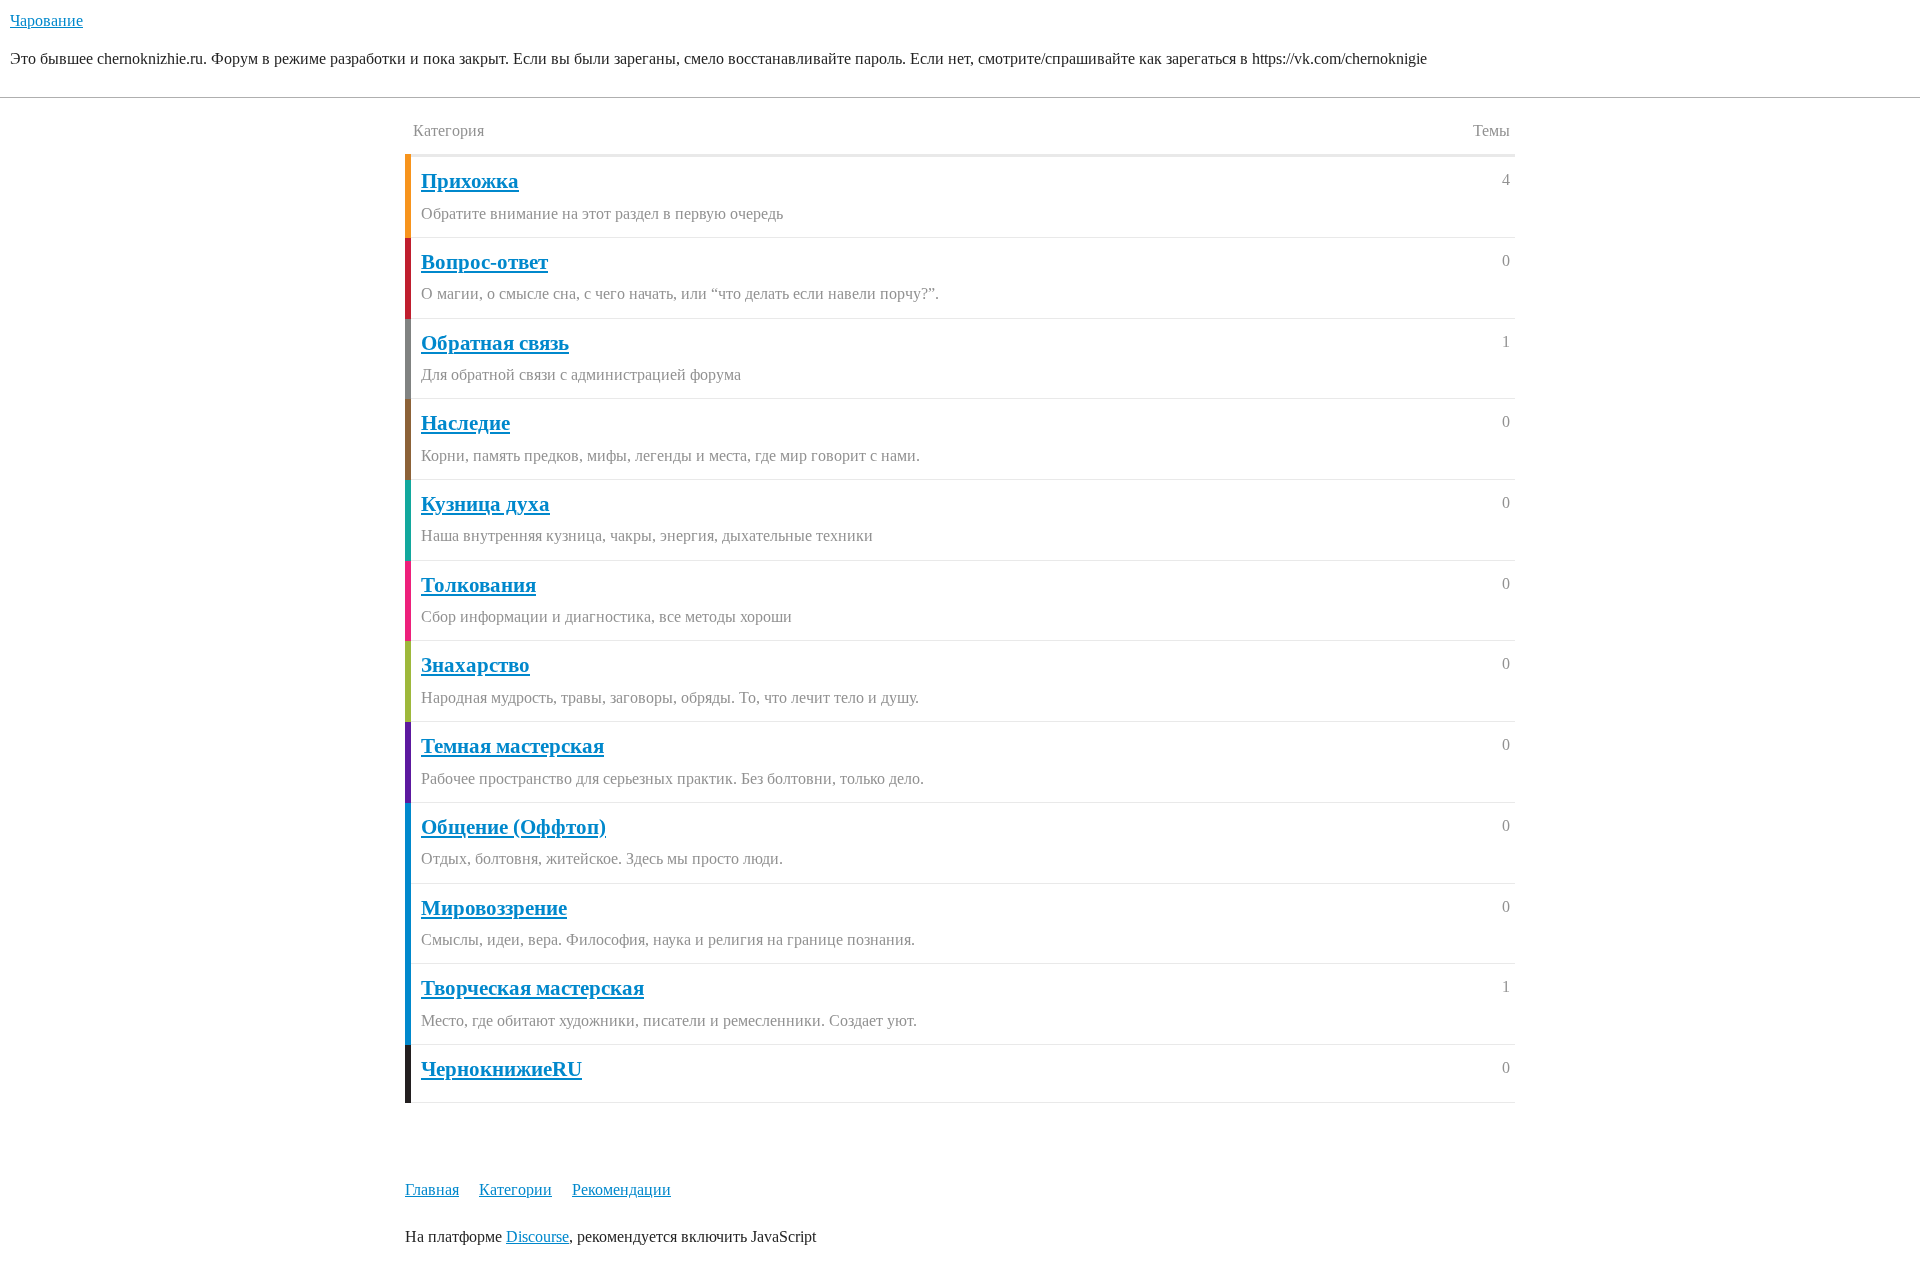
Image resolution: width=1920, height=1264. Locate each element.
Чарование (46, 20)
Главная (432, 1189)
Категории (515, 1189)
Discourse (537, 1236)
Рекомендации (621, 1189)
